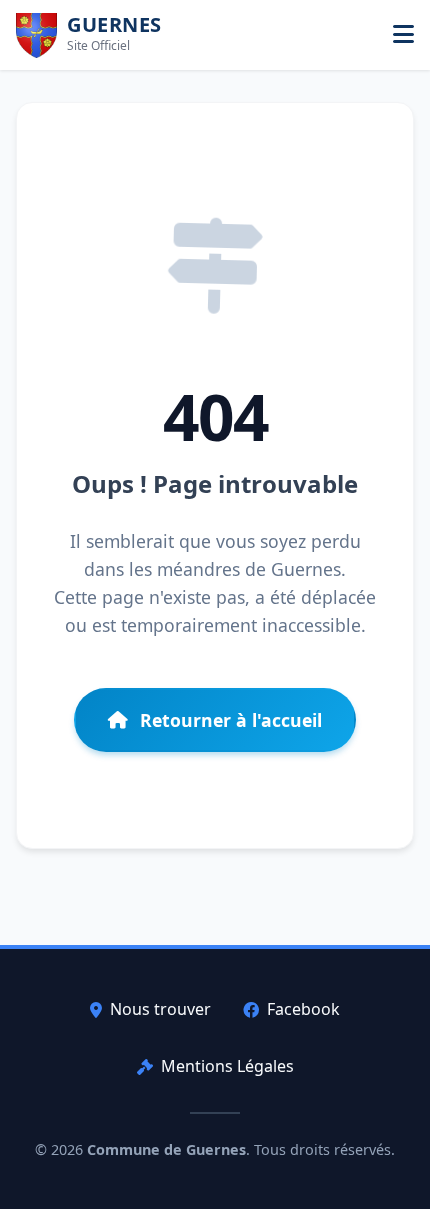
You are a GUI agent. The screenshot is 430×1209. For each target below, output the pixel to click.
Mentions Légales (227, 1066)
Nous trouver (160, 1009)
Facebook (303, 1009)
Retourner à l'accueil (231, 720)
